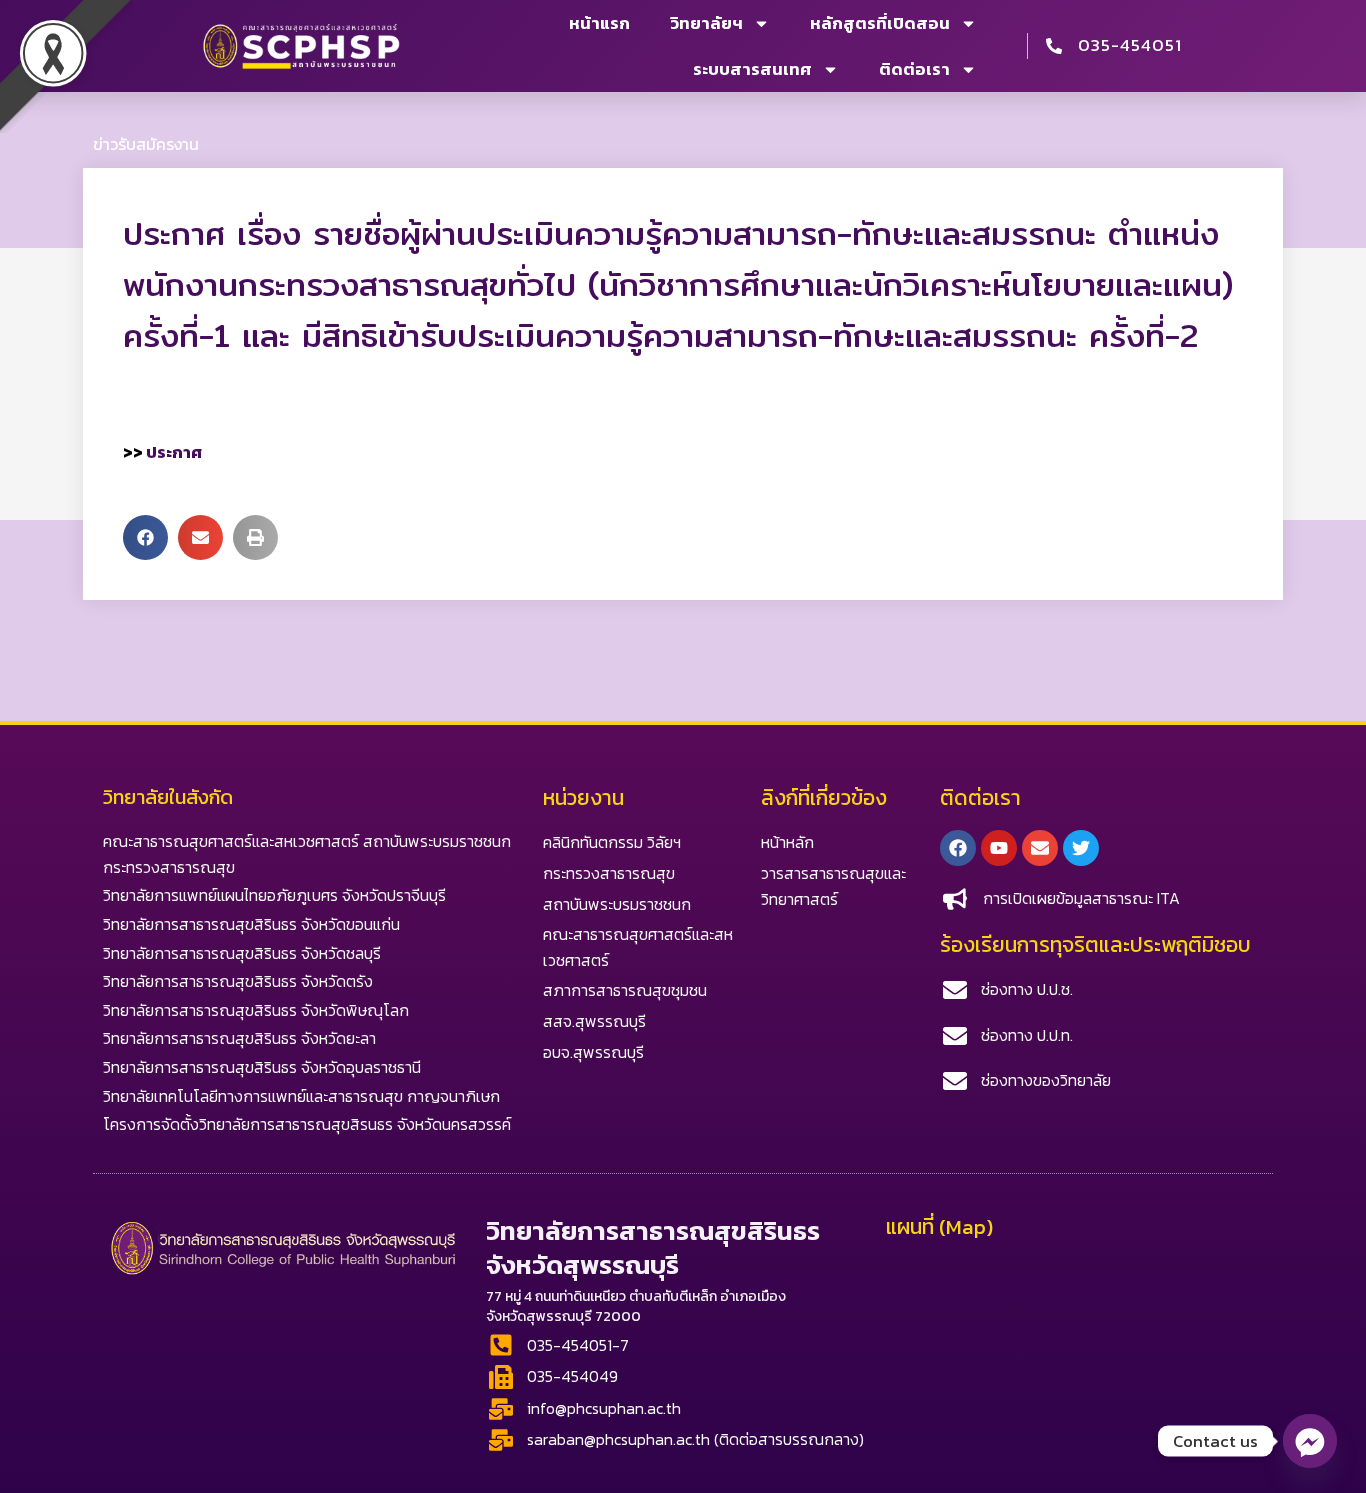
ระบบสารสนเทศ (752, 69)
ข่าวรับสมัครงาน (146, 144)
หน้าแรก (599, 23)
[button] (145, 537)
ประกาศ (174, 452)
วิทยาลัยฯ (706, 23)
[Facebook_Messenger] (1310, 1441)
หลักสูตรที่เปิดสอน (880, 23)
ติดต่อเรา (914, 69)
